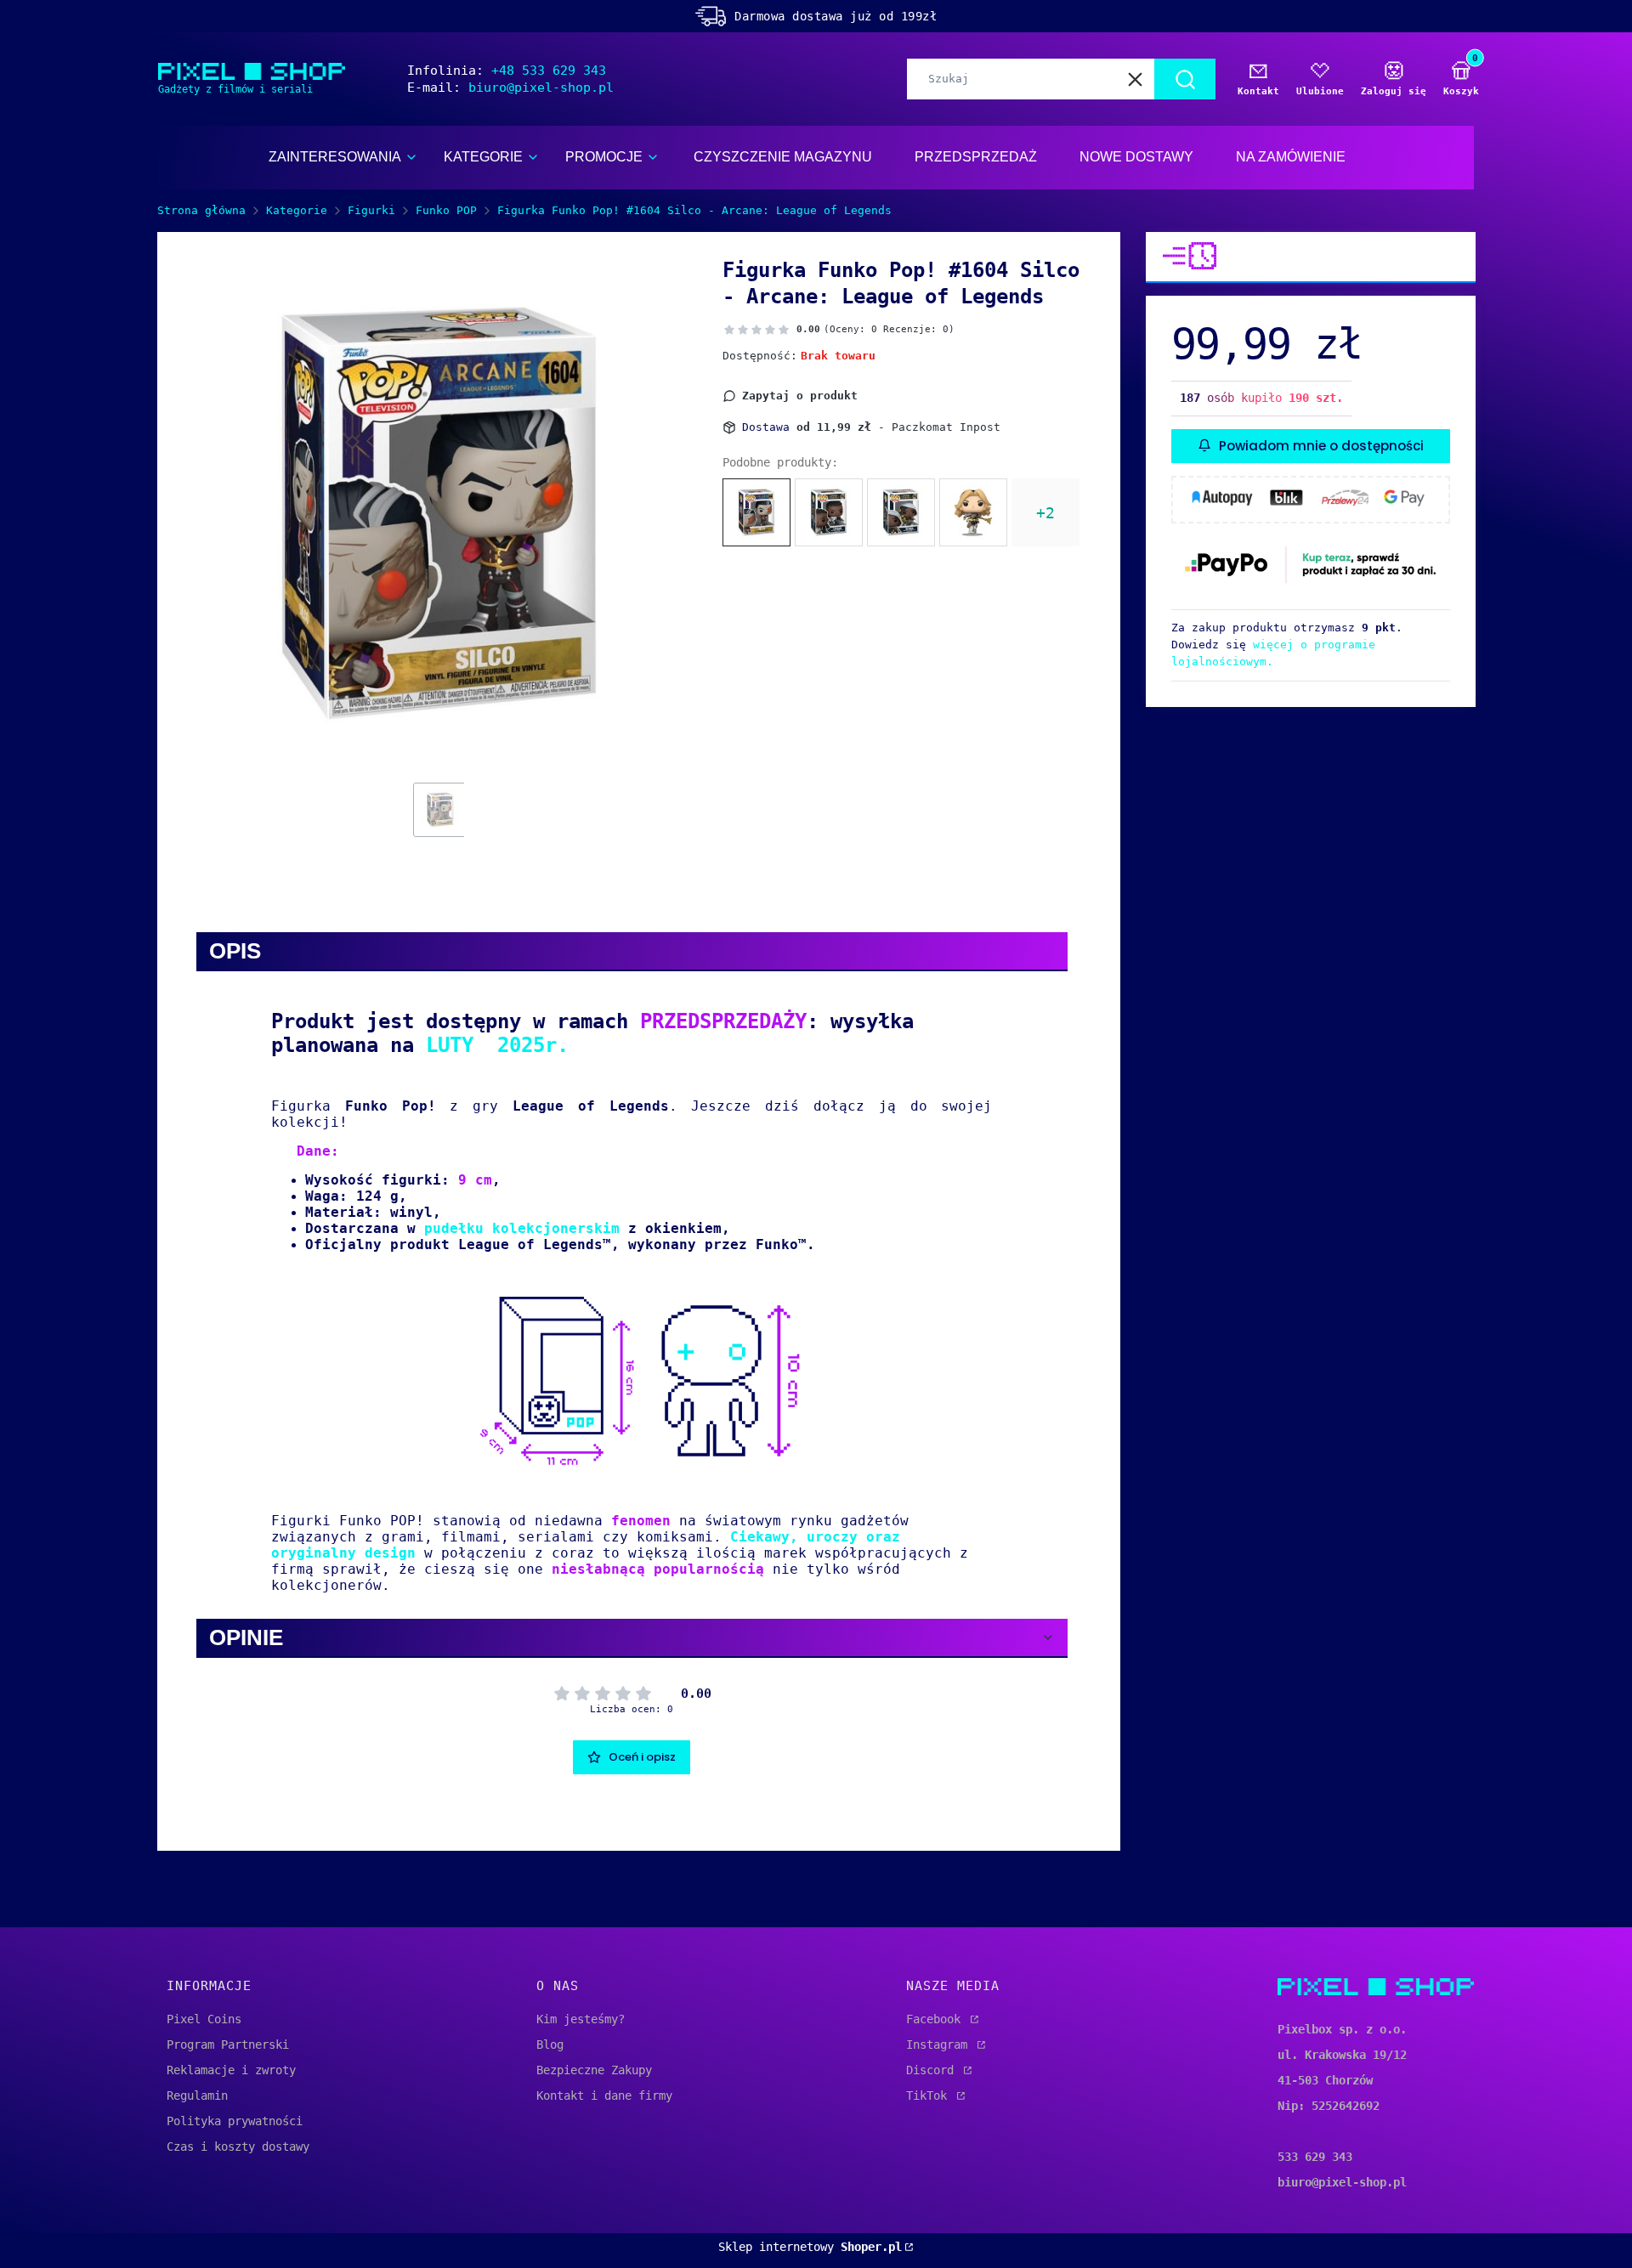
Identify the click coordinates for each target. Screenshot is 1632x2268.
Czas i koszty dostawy (238, 2146)
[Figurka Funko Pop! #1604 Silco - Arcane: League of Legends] (756, 512)
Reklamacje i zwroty (231, 2070)
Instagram (940, 2045)
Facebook (937, 2019)
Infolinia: (507, 71)
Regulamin (197, 2095)
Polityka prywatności (235, 2121)
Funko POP (446, 210)
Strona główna (201, 210)
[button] (1185, 79)
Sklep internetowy (810, 2247)
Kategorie (297, 210)
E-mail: (510, 88)
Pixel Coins (204, 2019)
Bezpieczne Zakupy (594, 2070)
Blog (550, 2045)
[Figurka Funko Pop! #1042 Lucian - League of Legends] (829, 512)
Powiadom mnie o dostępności (1321, 445)
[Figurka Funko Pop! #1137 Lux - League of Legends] (973, 512)
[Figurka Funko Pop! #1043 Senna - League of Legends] (901, 512)
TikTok (930, 2095)
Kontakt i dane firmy (604, 2095)
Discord (933, 2070)
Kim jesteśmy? (581, 2019)
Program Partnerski (228, 2045)
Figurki (371, 210)
